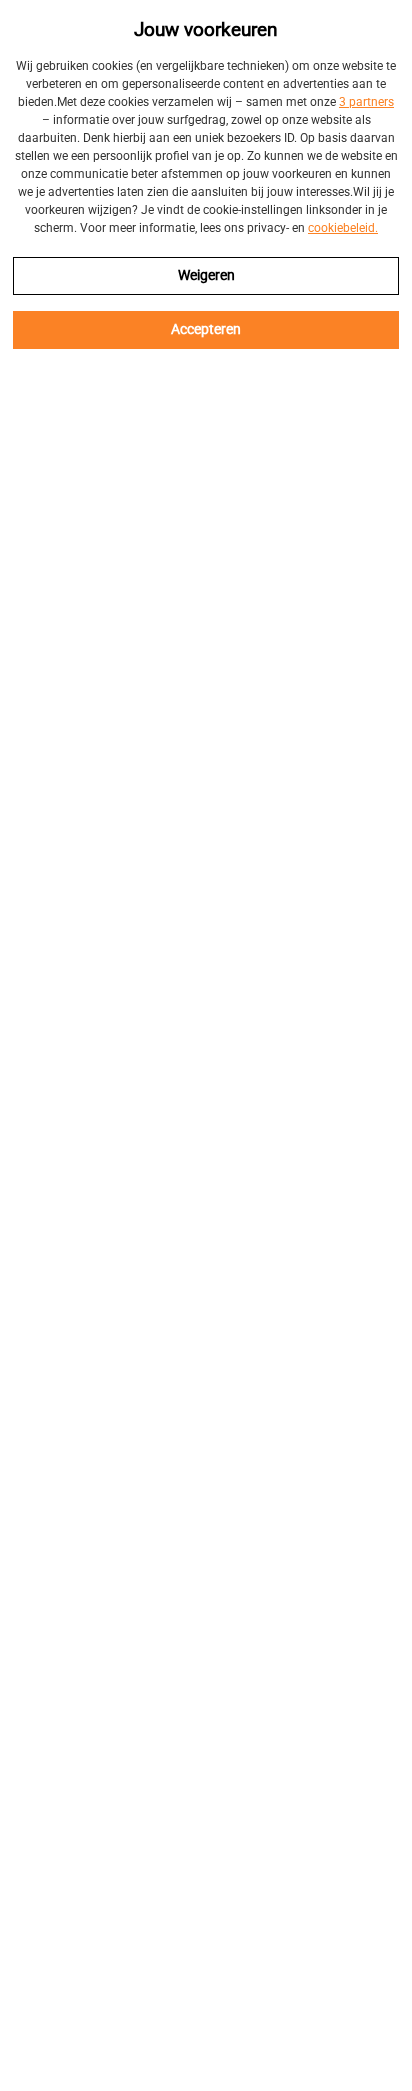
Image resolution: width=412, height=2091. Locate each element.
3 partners (366, 102)
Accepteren (206, 329)
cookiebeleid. (343, 228)
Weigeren (206, 275)
